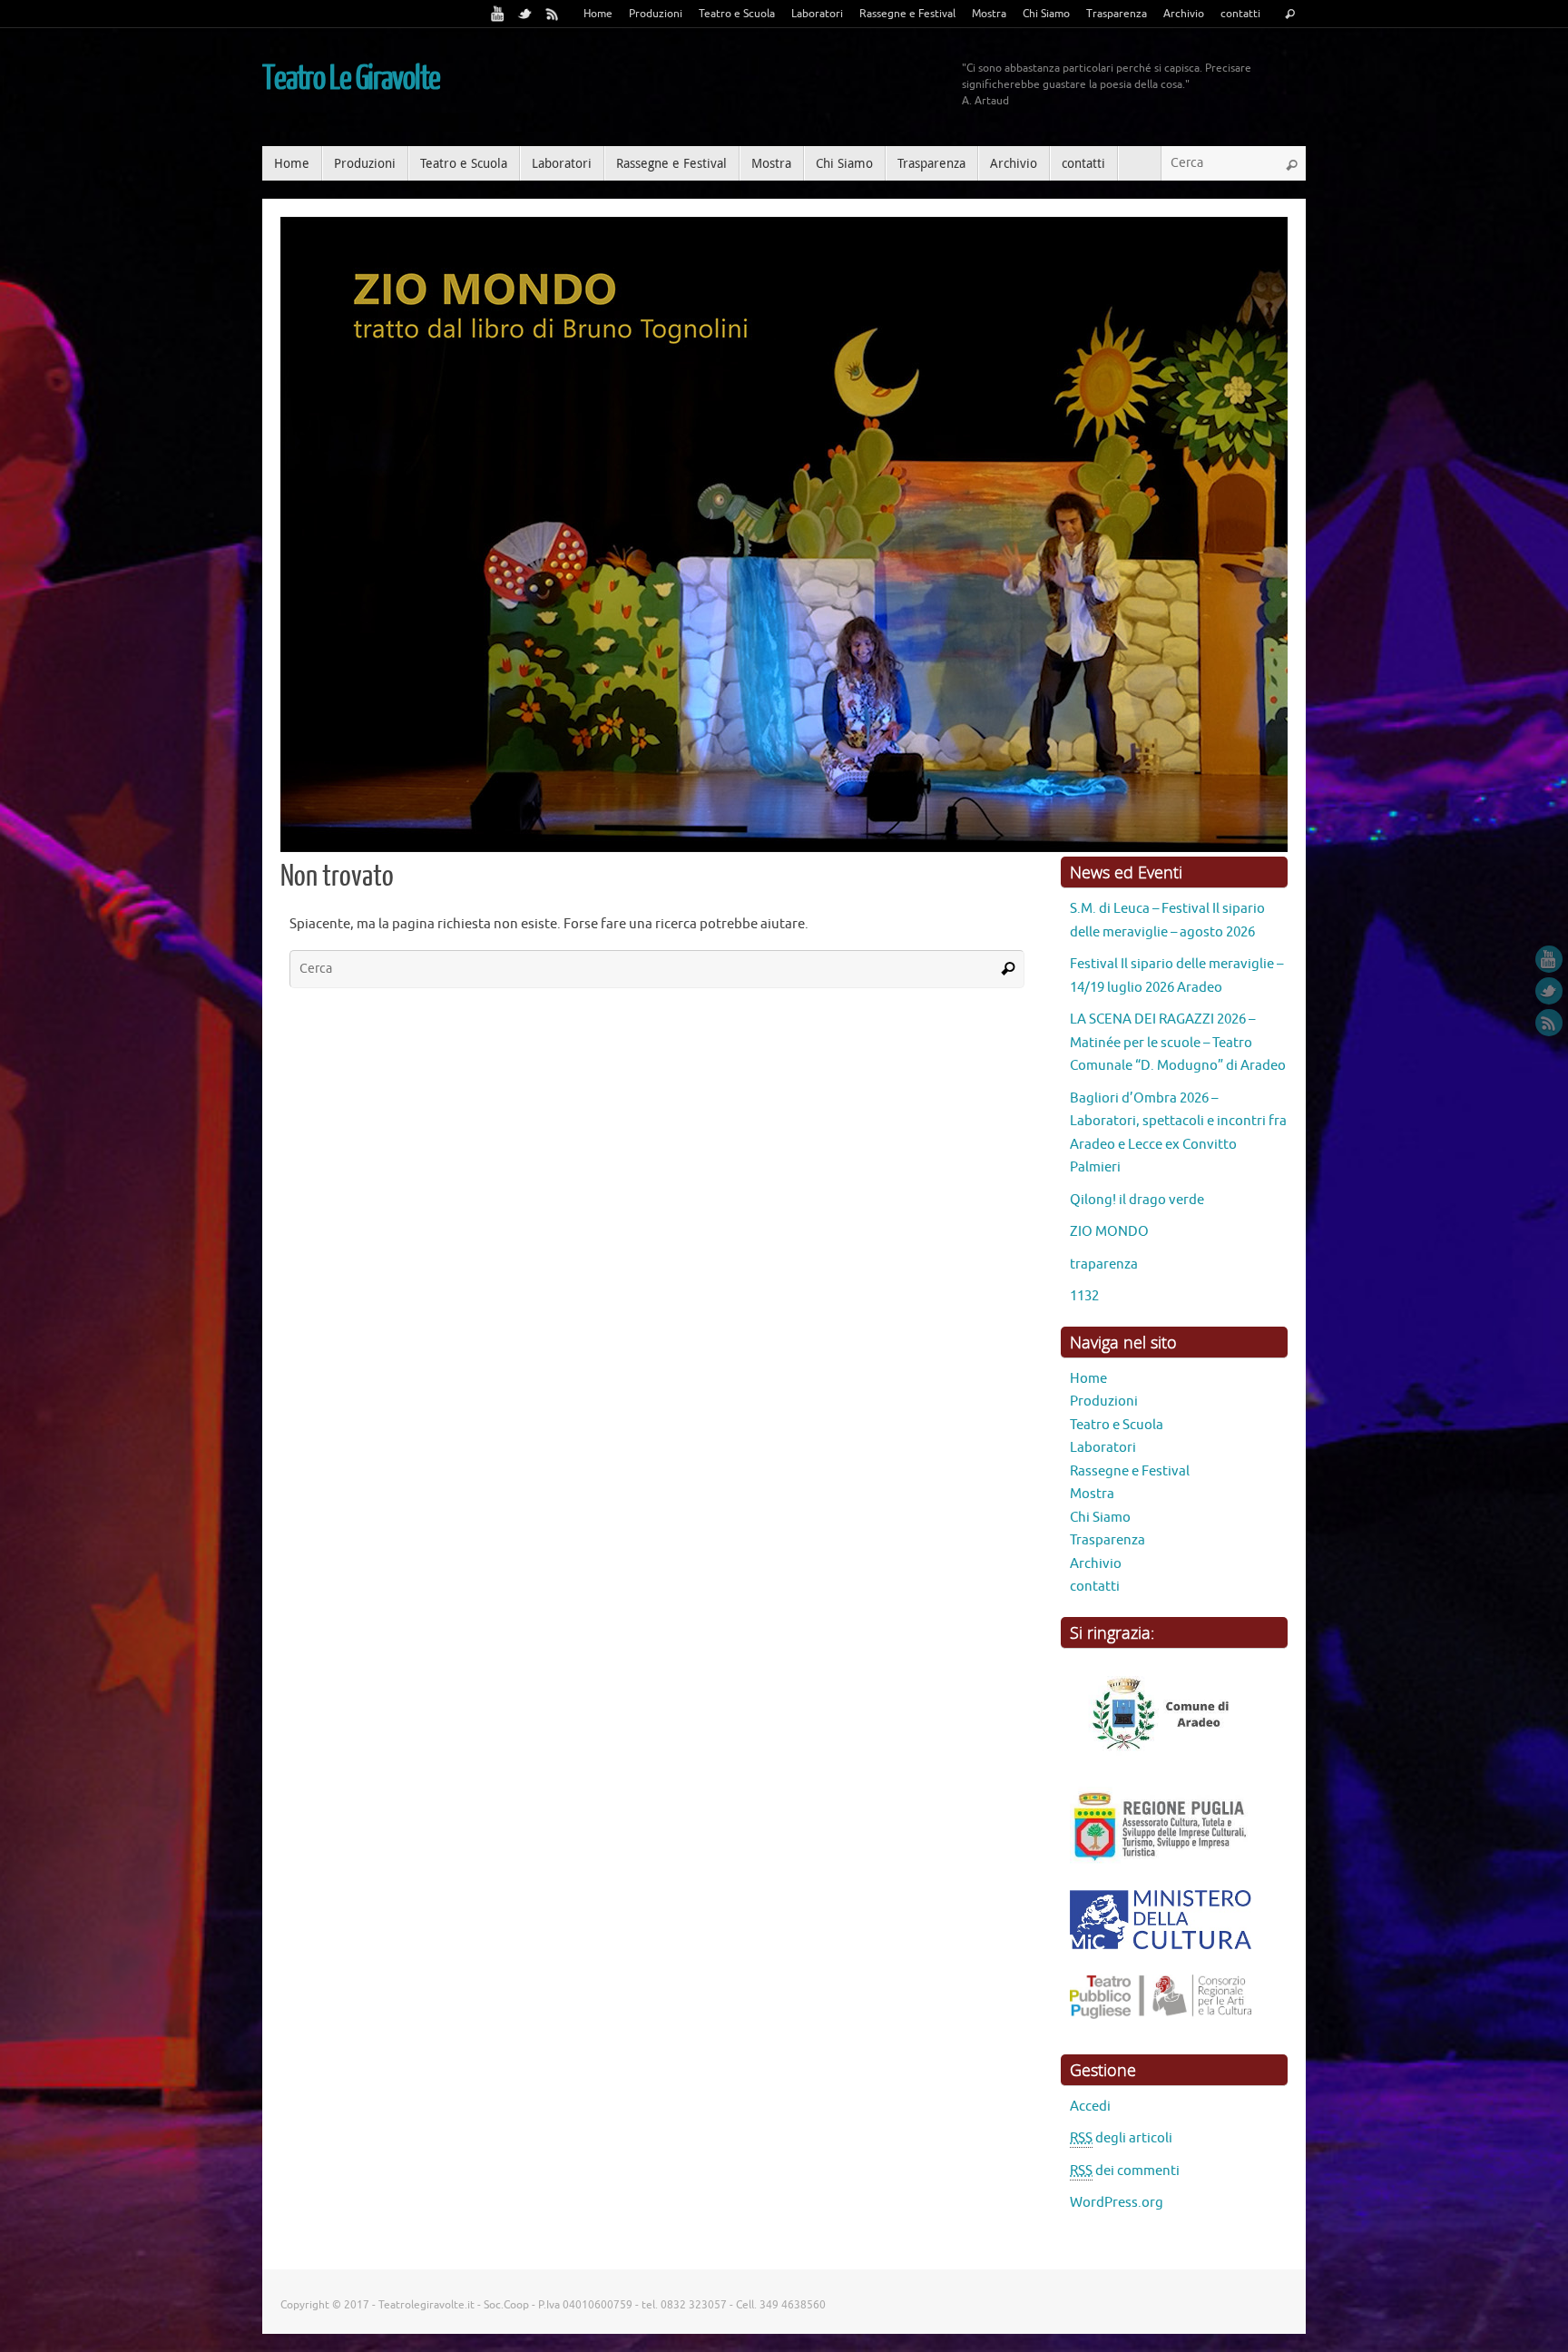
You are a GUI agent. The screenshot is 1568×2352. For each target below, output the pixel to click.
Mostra (989, 14)
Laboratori (817, 14)
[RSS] (553, 14)
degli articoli (1121, 2229)
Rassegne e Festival (907, 14)
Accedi (1090, 2197)
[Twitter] (525, 14)
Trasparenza (1117, 14)
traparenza (1104, 1355)
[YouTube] (498, 14)
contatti (1240, 14)
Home (598, 14)
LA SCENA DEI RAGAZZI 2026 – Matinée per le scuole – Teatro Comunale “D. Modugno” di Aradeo (1178, 1133)
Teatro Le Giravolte (351, 79)
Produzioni (656, 14)
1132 (1084, 1387)
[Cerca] (1290, 15)
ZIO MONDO (1109, 1323)
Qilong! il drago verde (1137, 1291)
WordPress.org (1117, 2293)
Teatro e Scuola (737, 14)
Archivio (1184, 14)
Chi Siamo (1046, 14)
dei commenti (1125, 2262)
